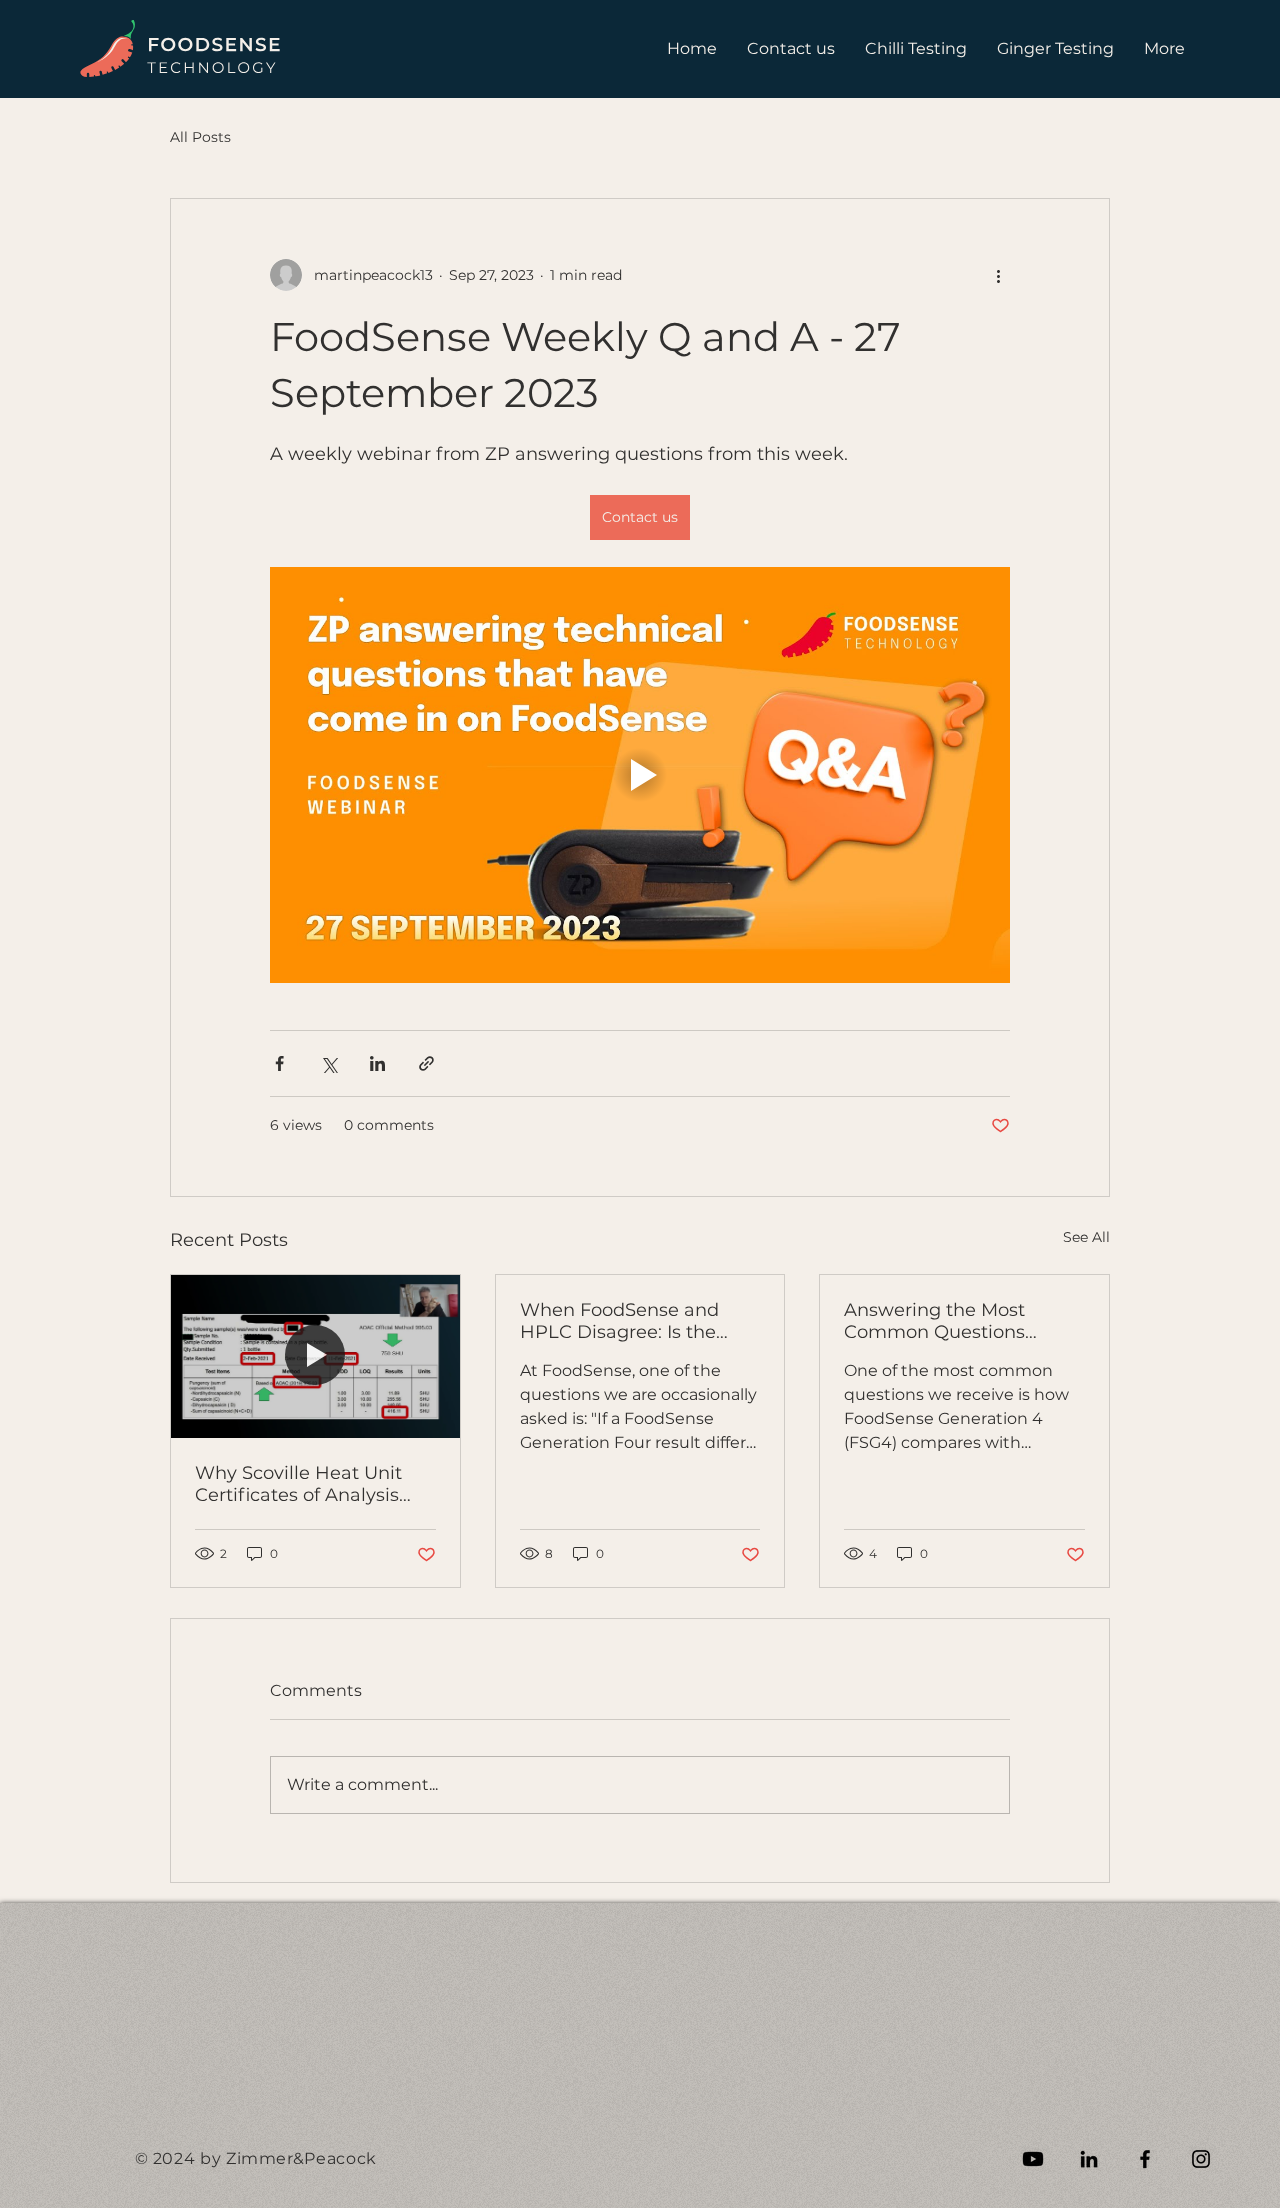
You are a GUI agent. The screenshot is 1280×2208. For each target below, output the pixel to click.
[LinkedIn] (1089, 2159)
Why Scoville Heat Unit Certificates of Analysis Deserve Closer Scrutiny (302, 1484)
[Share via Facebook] (279, 1063)
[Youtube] (1033, 2159)
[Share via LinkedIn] (377, 1063)
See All (1086, 1237)
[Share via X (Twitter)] (328, 1063)
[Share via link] (426, 1063)
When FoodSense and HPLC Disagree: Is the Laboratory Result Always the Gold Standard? (634, 1321)
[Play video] (640, 775)
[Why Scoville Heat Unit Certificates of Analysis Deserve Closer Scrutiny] (315, 1356)
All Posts (200, 137)
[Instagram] (1201, 2159)
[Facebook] (1145, 2159)
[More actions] (998, 275)
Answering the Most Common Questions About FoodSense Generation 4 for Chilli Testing (942, 1321)
